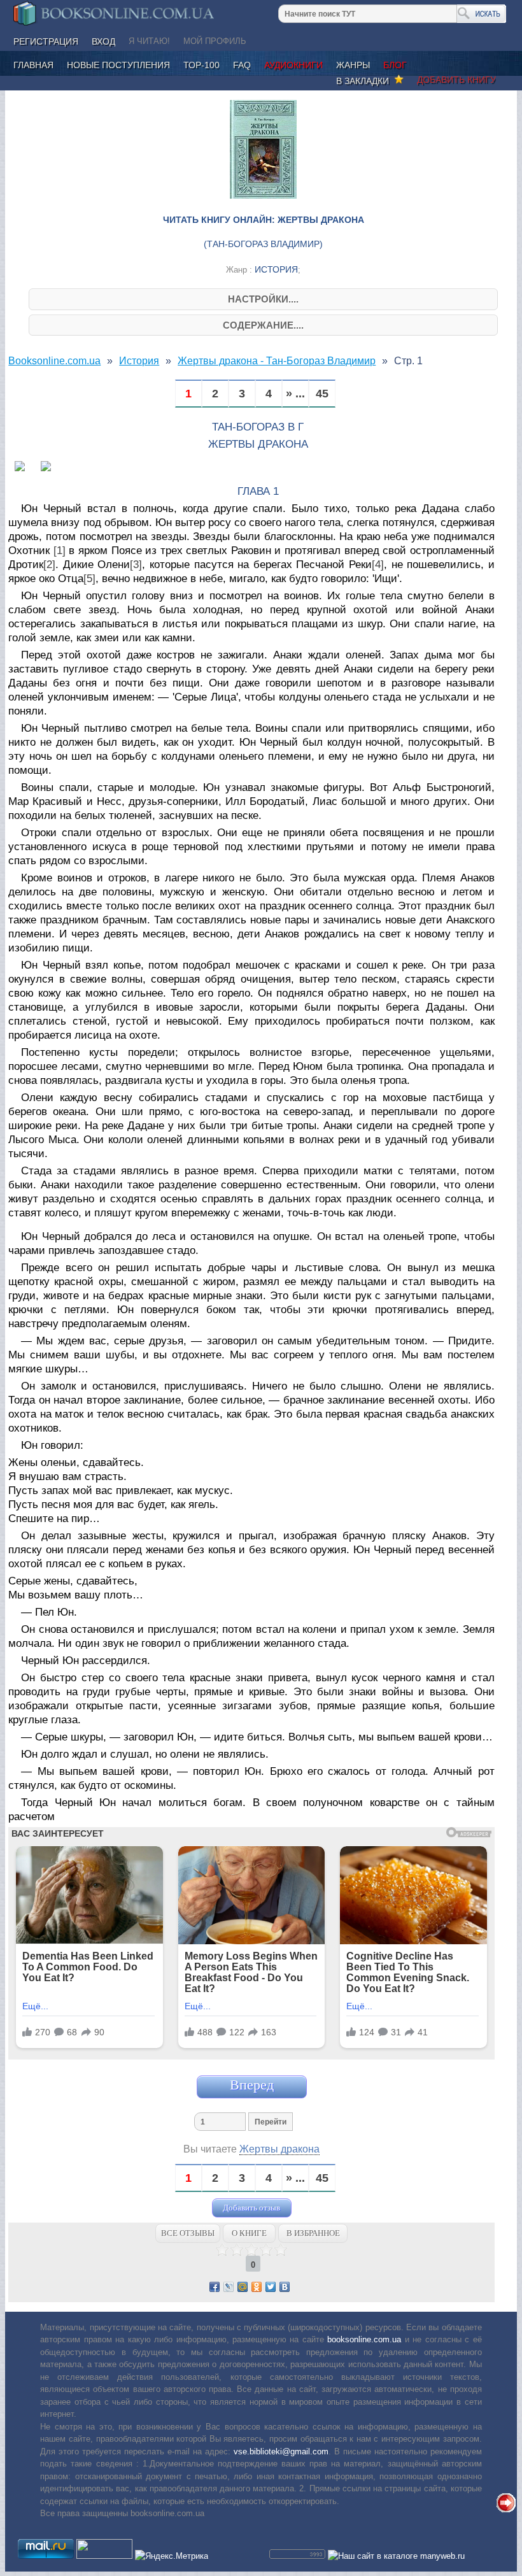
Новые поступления (118, 65)
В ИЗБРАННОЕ (313, 2233)
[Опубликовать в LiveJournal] (229, 2287)
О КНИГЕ (249, 2233)
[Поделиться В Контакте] (285, 2287)
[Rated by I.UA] (104, 2556)
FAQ (242, 65)
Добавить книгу (456, 80)
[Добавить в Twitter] (271, 2287)
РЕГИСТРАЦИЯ (46, 41)
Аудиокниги (293, 65)
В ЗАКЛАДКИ (365, 81)
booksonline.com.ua (364, 2339)
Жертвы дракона (279, 2149)
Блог (395, 65)
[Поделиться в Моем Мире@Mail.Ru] (243, 2287)
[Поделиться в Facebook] (215, 2287)
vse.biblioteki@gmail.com (281, 2451)
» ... (295, 394)
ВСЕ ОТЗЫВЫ (188, 2233)
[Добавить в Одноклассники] (257, 2287)
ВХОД (103, 41)
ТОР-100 (201, 65)
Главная (33, 65)
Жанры (353, 65)
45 (322, 394)
